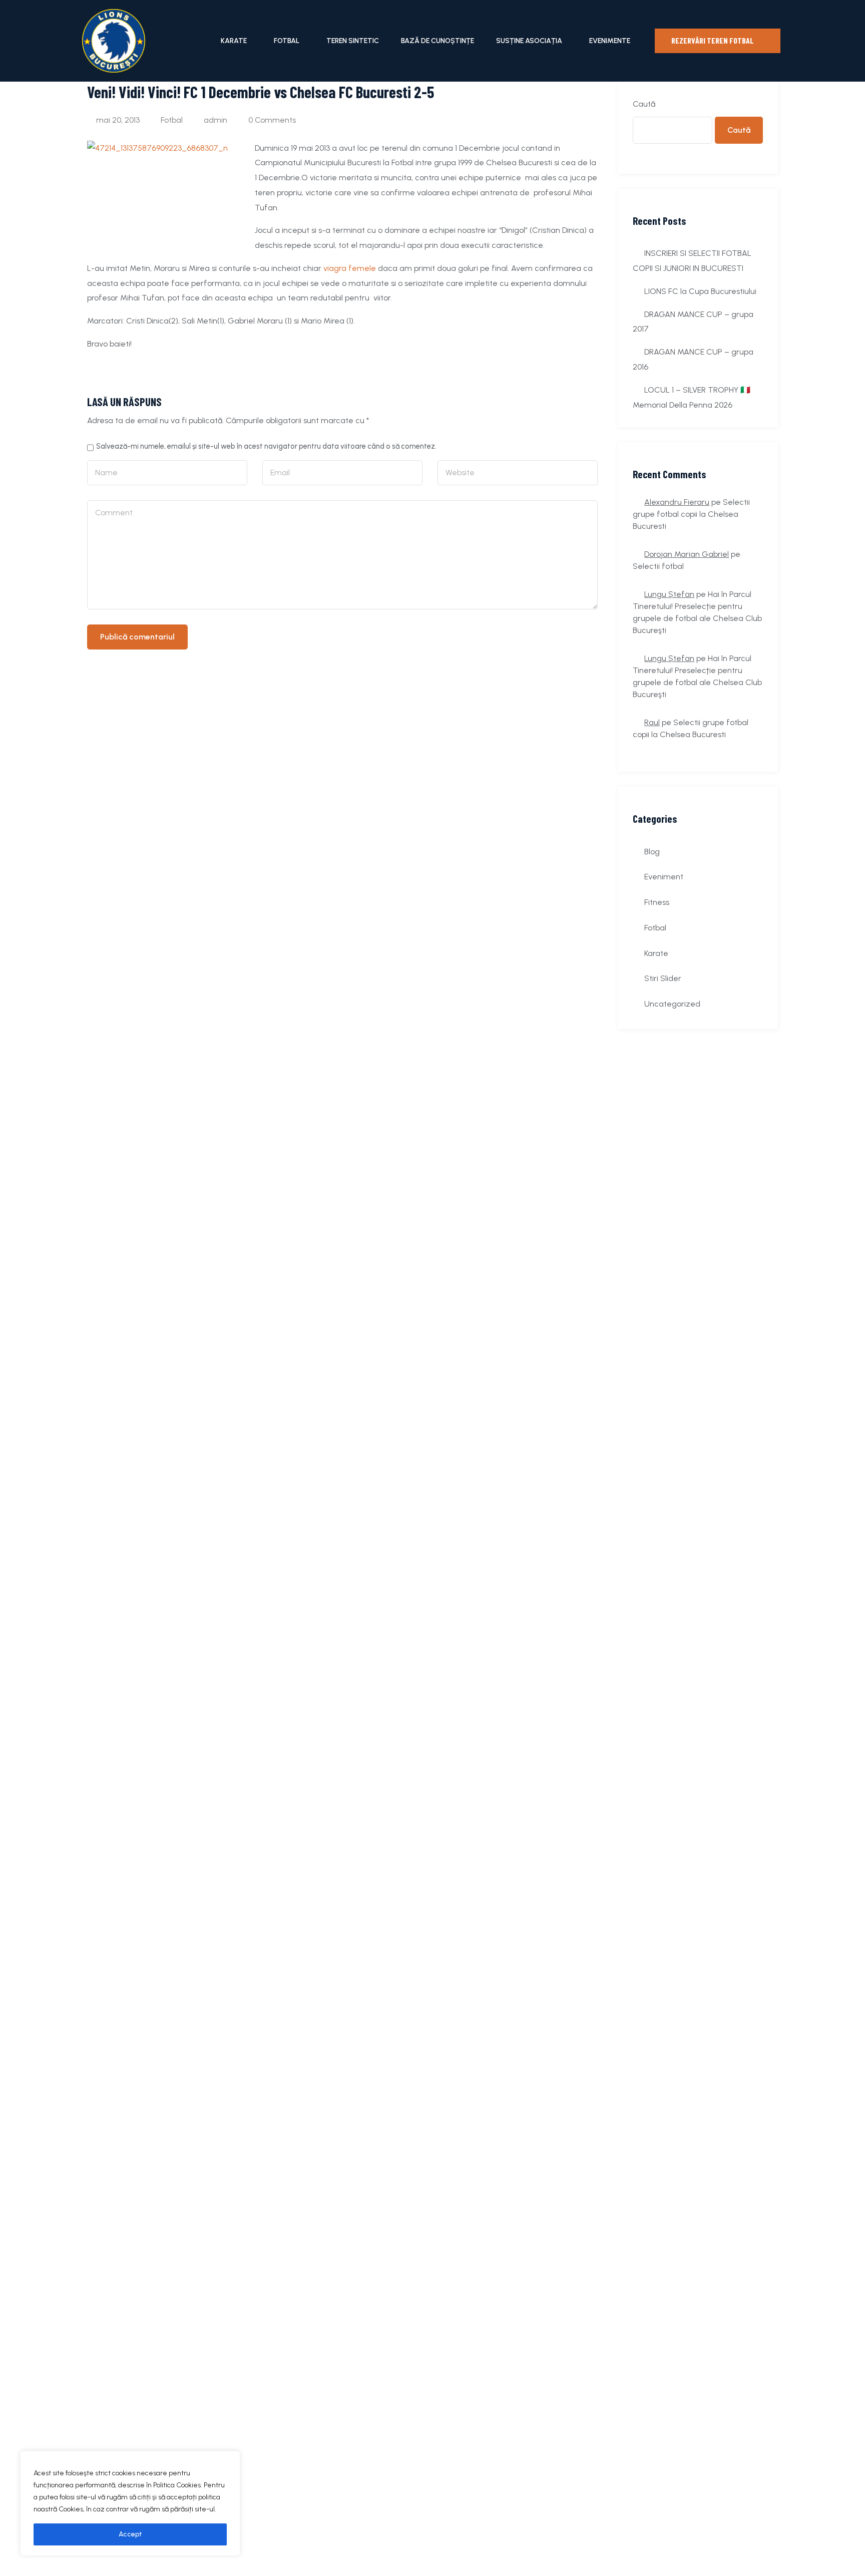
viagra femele (350, 268)
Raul (652, 722)
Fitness (657, 902)
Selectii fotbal (658, 566)
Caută (644, 104)
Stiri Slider (663, 978)
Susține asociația (529, 41)
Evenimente (610, 41)
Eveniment (664, 877)
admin (215, 120)
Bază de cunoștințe (438, 41)
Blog (652, 852)
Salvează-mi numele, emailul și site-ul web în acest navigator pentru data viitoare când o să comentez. (266, 446)
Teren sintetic (353, 41)
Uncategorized (672, 1004)
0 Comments (272, 120)
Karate (234, 41)
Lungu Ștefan (669, 594)
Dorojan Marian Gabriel (687, 554)
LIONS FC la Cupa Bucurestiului (700, 291)
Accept (130, 2534)
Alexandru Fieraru (677, 502)
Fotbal (287, 41)
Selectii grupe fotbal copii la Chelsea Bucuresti (691, 514)
